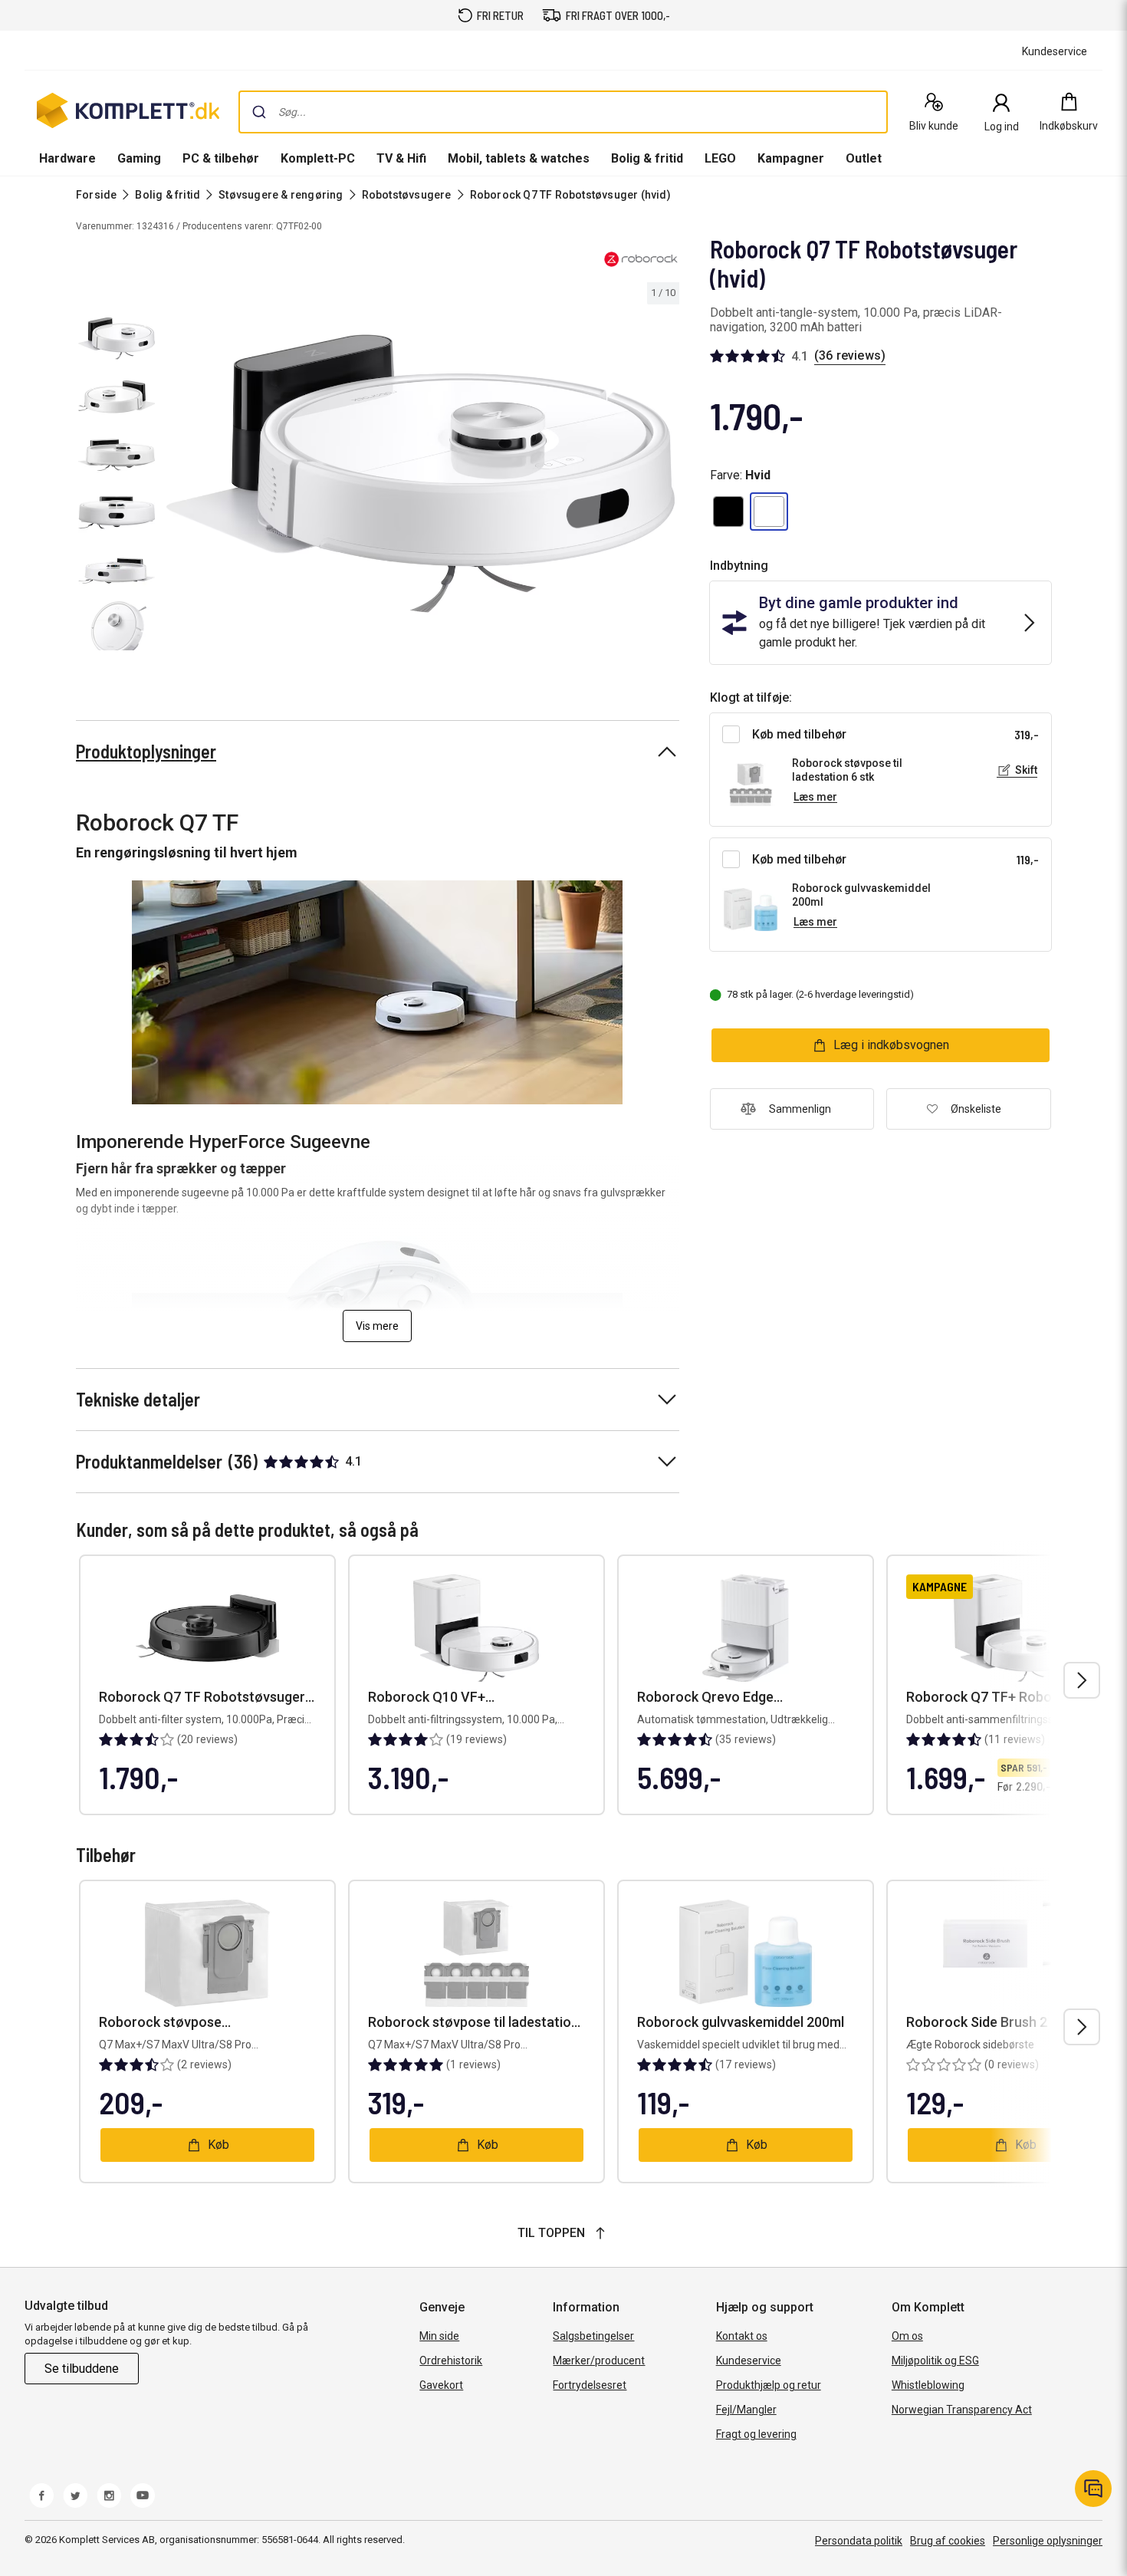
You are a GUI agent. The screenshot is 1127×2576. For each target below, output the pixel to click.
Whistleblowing (928, 2385)
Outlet (864, 158)
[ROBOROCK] (641, 259)
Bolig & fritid (647, 158)
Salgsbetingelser (593, 2336)
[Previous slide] (175, 476)
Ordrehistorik (451, 2361)
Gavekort (441, 2385)
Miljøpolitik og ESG (935, 2361)
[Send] (259, 112)
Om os (907, 2336)
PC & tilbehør (221, 158)
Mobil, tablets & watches (519, 158)
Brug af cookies (948, 2541)
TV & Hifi (401, 158)
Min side (439, 2336)
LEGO (720, 158)
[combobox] (563, 112)
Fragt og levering (756, 2434)
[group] (421, 474)
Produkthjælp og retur (769, 2385)
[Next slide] (665, 476)
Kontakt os (742, 2336)
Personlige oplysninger (1048, 2541)
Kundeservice (749, 2361)
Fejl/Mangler (746, 2410)
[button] (728, 512)
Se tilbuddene (82, 2369)
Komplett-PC (318, 158)
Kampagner (791, 158)
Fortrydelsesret (590, 2385)
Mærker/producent (599, 2361)
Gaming (139, 158)
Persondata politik (859, 2541)
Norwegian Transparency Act (962, 2410)
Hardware (67, 158)
